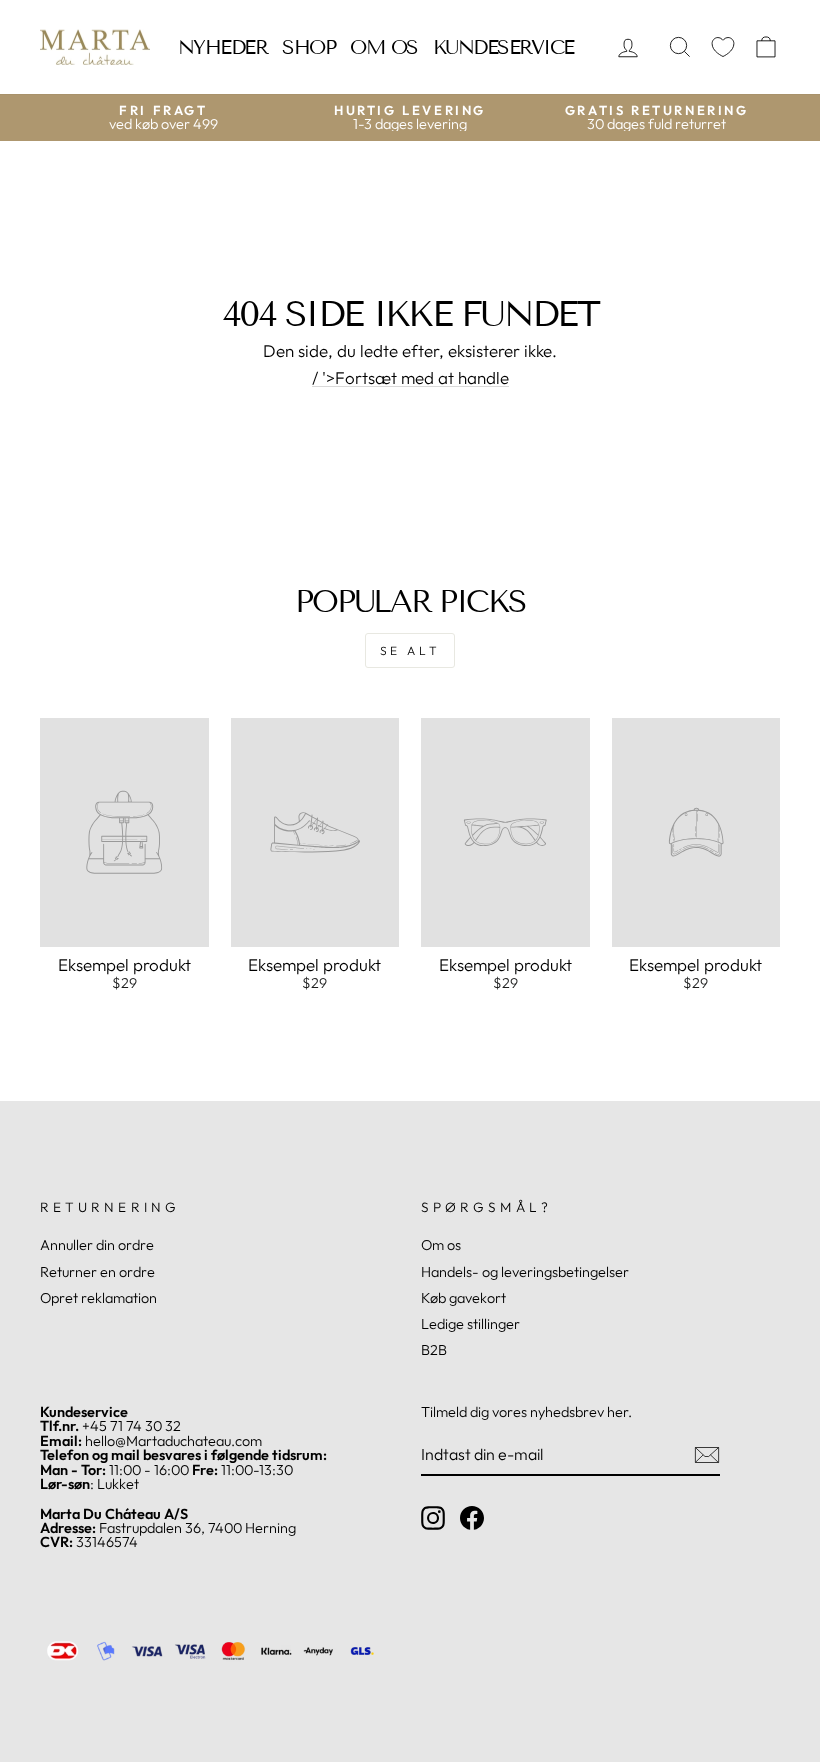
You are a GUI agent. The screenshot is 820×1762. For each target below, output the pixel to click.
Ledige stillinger (470, 1324)
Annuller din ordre (97, 1245)
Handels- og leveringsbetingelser (525, 1272)
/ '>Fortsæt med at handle (410, 378)
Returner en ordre (97, 1272)
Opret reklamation (98, 1298)
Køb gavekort (463, 1298)
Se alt (410, 650)
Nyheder (223, 47)
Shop (308, 47)
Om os (384, 47)
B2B (434, 1350)
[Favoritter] (723, 47)
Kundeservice (503, 47)
